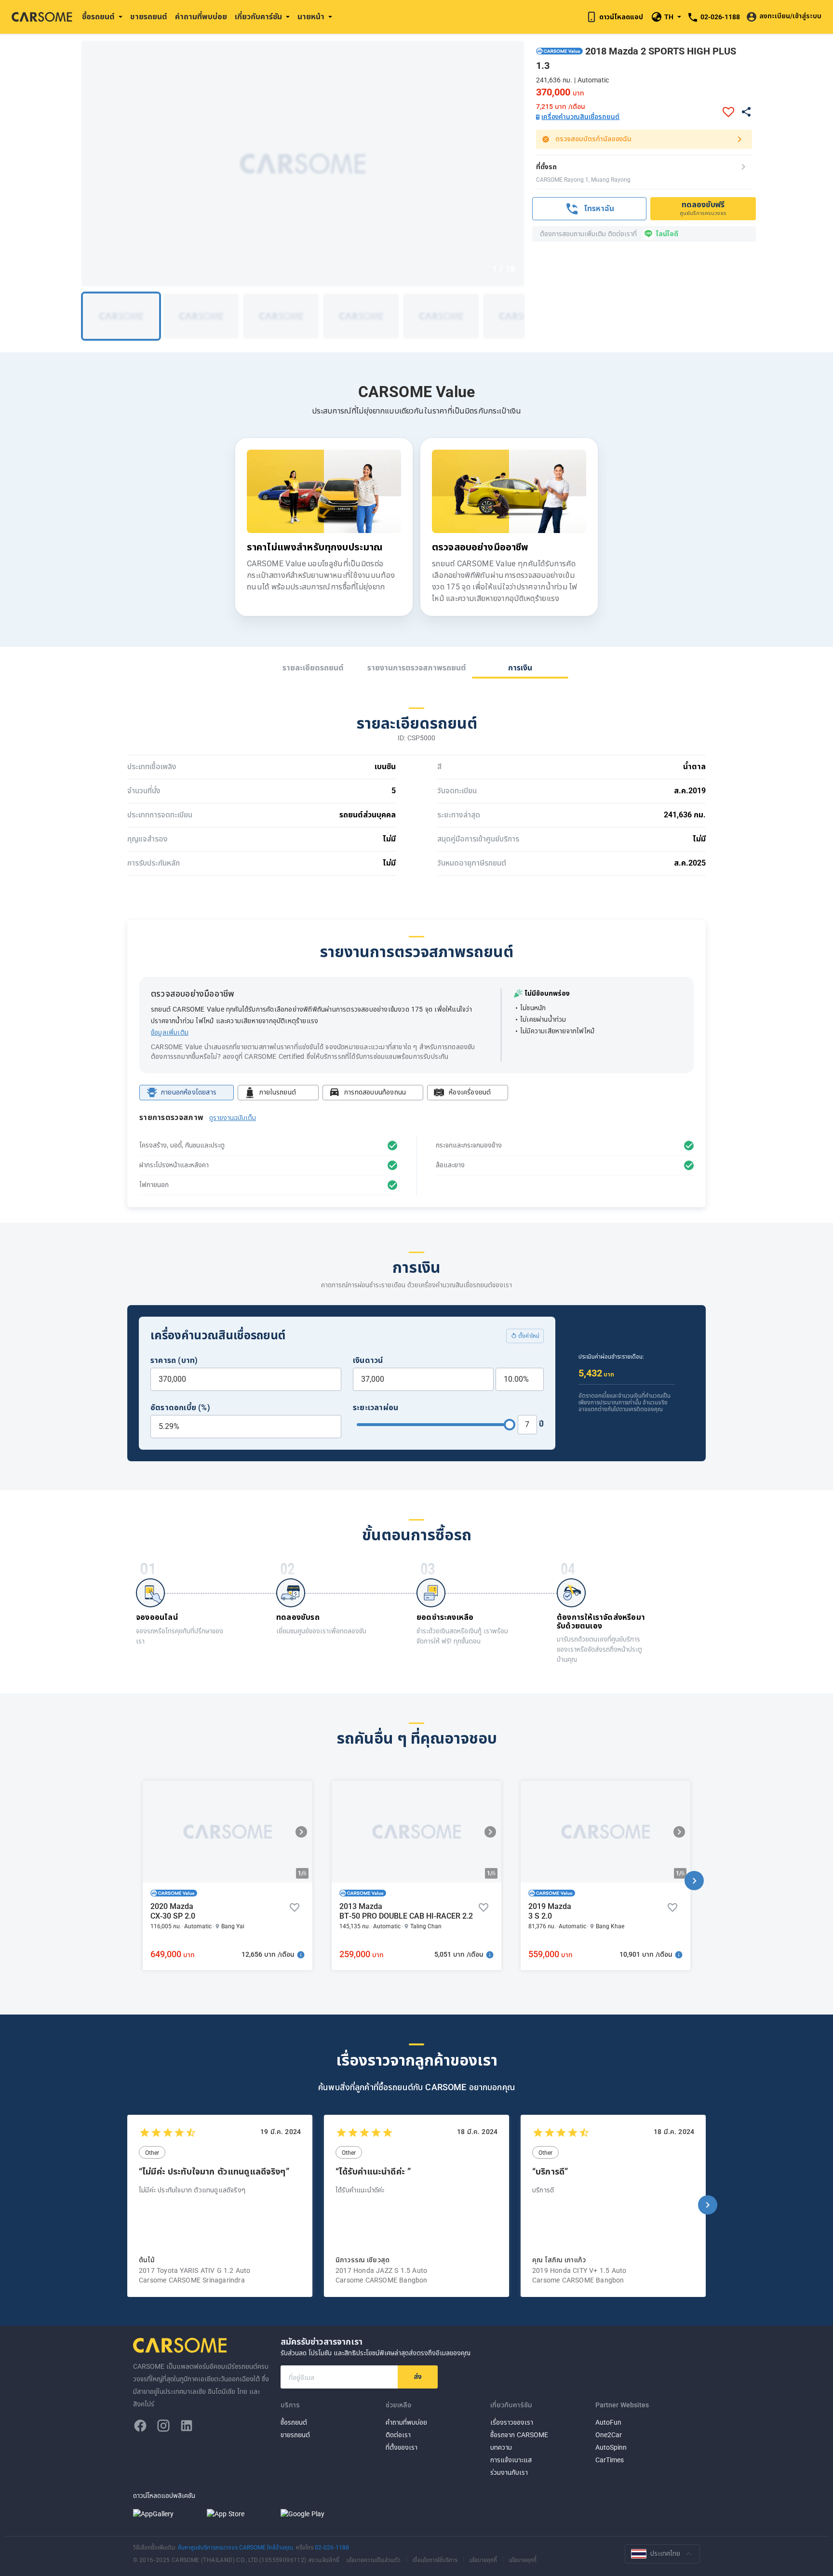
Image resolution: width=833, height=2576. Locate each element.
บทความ (501, 2448)
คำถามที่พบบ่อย (201, 17)
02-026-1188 (332, 2548)
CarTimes (610, 2460)
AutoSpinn (611, 2448)
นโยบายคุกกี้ (483, 2560)
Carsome (181, 2345)
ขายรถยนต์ (149, 17)
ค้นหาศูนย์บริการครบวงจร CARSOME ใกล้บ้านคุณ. (237, 2548)
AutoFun (608, 2423)
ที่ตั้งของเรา (402, 2448)
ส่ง (418, 2377)
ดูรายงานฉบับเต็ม (233, 1118)
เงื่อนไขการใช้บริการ (435, 2560)
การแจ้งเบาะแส (511, 2460)
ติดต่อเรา (398, 2435)
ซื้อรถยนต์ (294, 2423)
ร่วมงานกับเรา (509, 2473)
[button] (301, 1832)
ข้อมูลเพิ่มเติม (170, 1033)
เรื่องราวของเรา (512, 2423)
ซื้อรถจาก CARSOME (519, 2435)
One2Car (609, 2435)
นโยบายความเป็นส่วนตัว (374, 2560)
